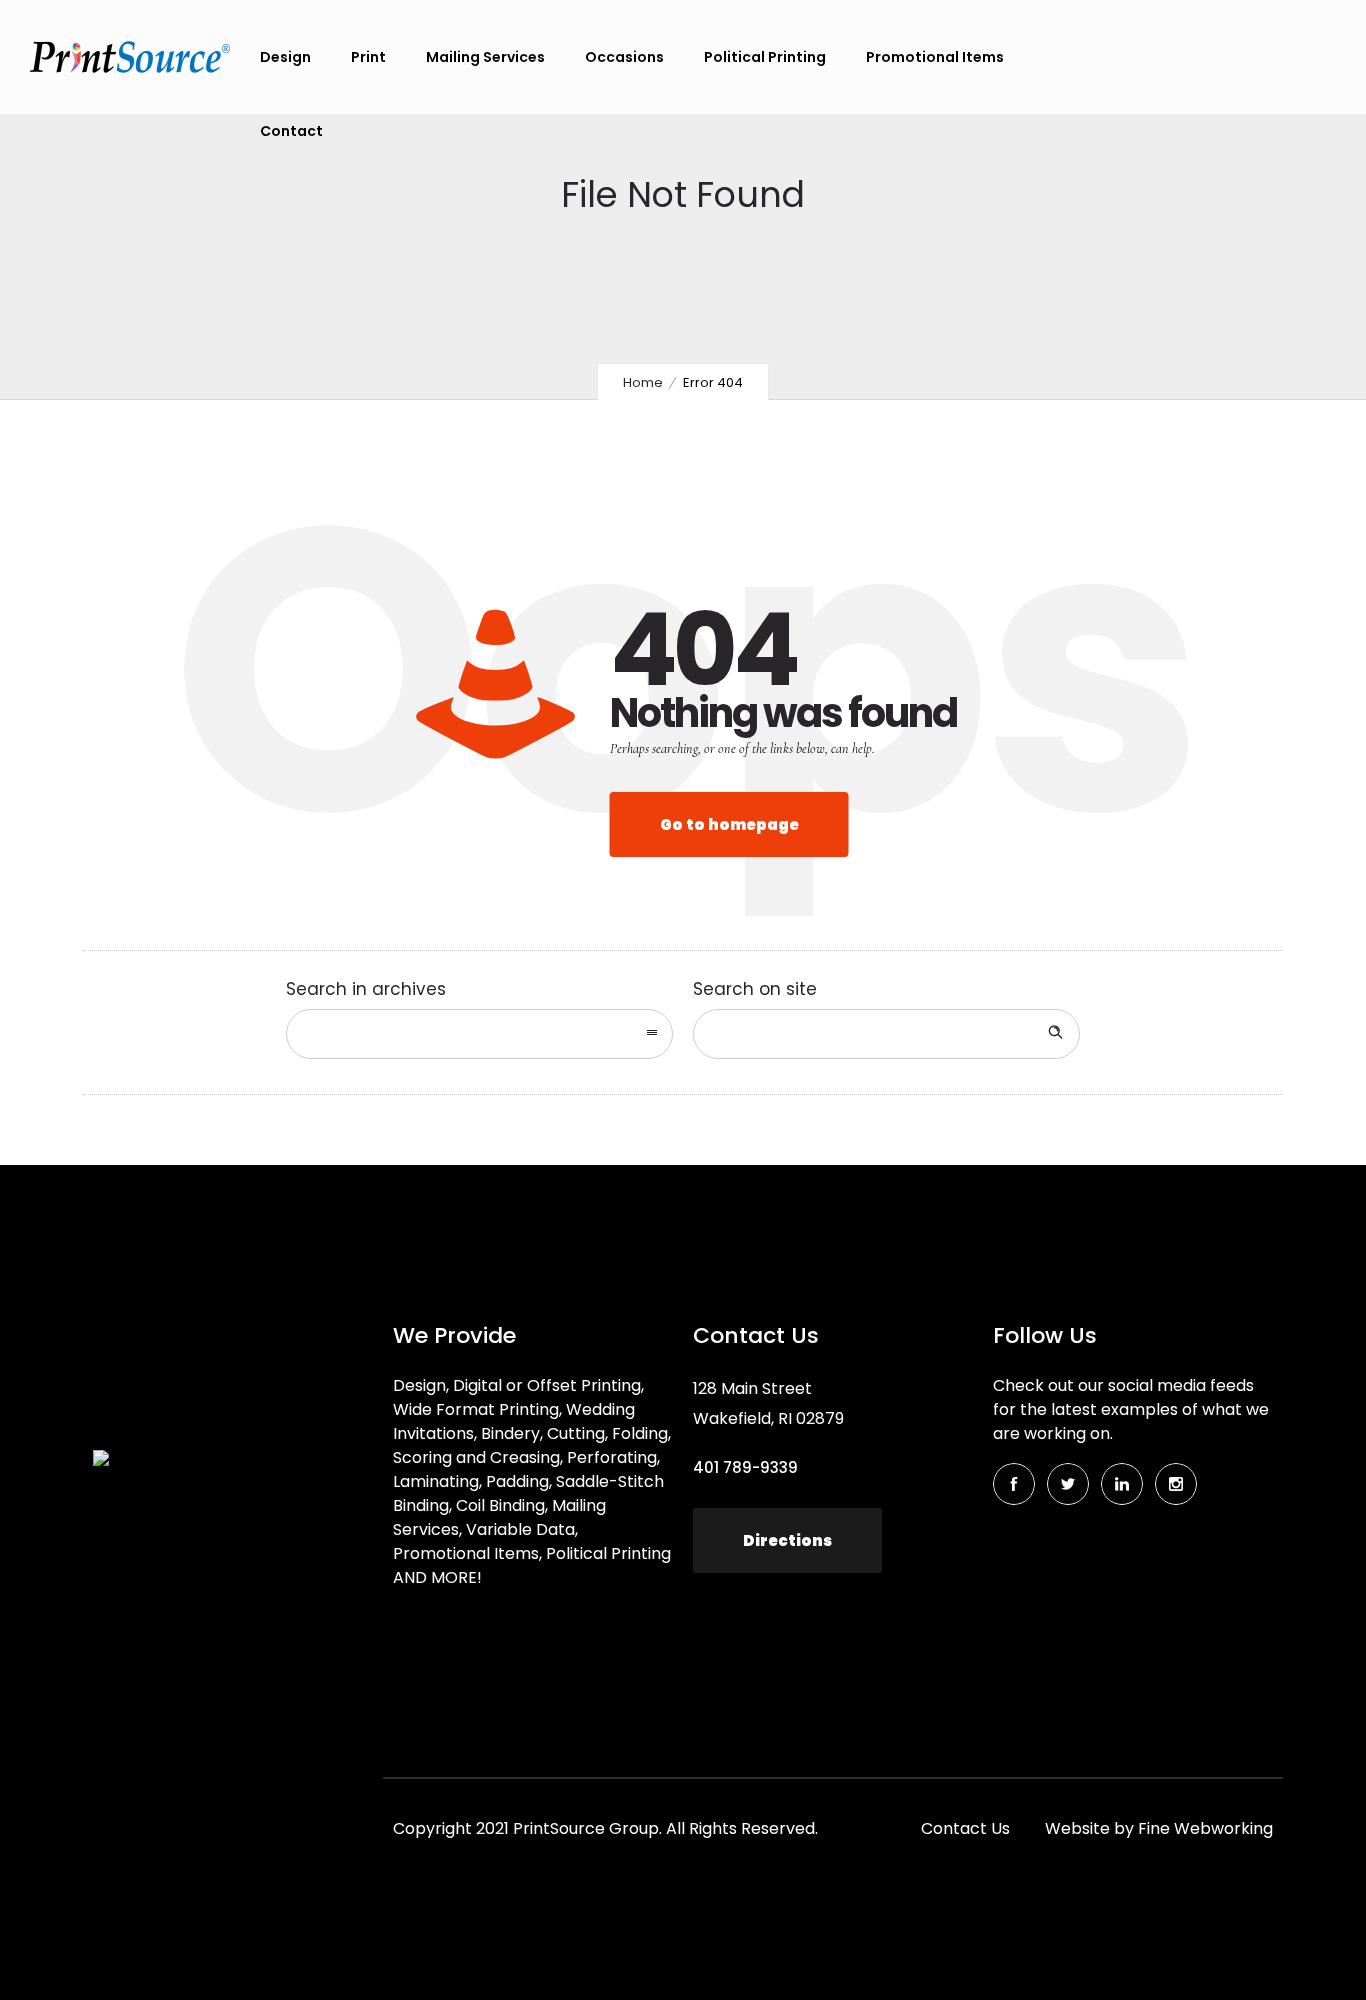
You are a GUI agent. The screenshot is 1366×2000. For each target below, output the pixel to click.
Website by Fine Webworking (1159, 1828)
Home (643, 382)
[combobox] (479, 1034)
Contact (291, 131)
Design (285, 57)
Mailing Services (485, 57)
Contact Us (965, 1828)
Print (368, 57)
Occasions (624, 57)
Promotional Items (935, 57)
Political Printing (765, 57)
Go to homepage (729, 824)
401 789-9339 (745, 1467)
